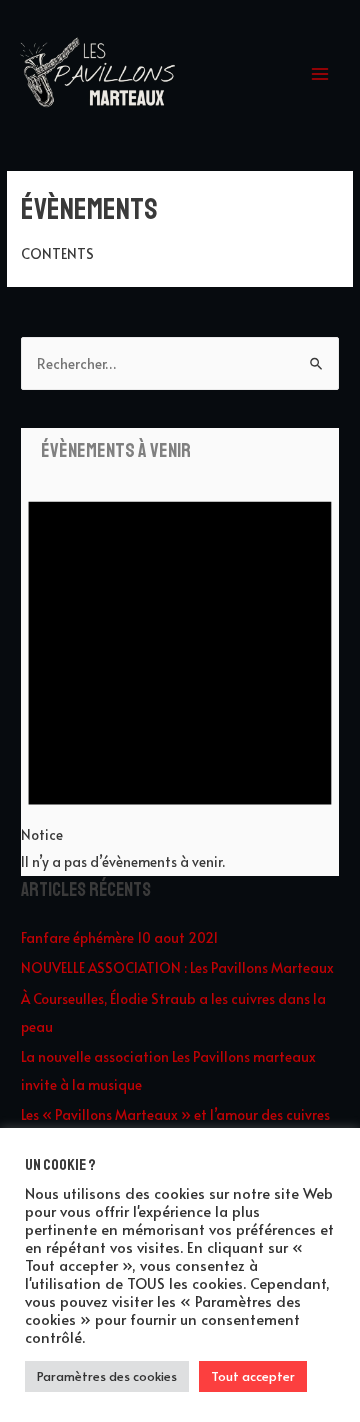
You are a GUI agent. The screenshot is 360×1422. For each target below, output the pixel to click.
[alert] (180, 669)
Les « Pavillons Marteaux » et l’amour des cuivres (175, 1114)
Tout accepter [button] (253, 1376)
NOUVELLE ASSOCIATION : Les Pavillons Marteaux (177, 967)
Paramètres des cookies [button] (107, 1376)
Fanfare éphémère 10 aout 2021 (119, 937)
